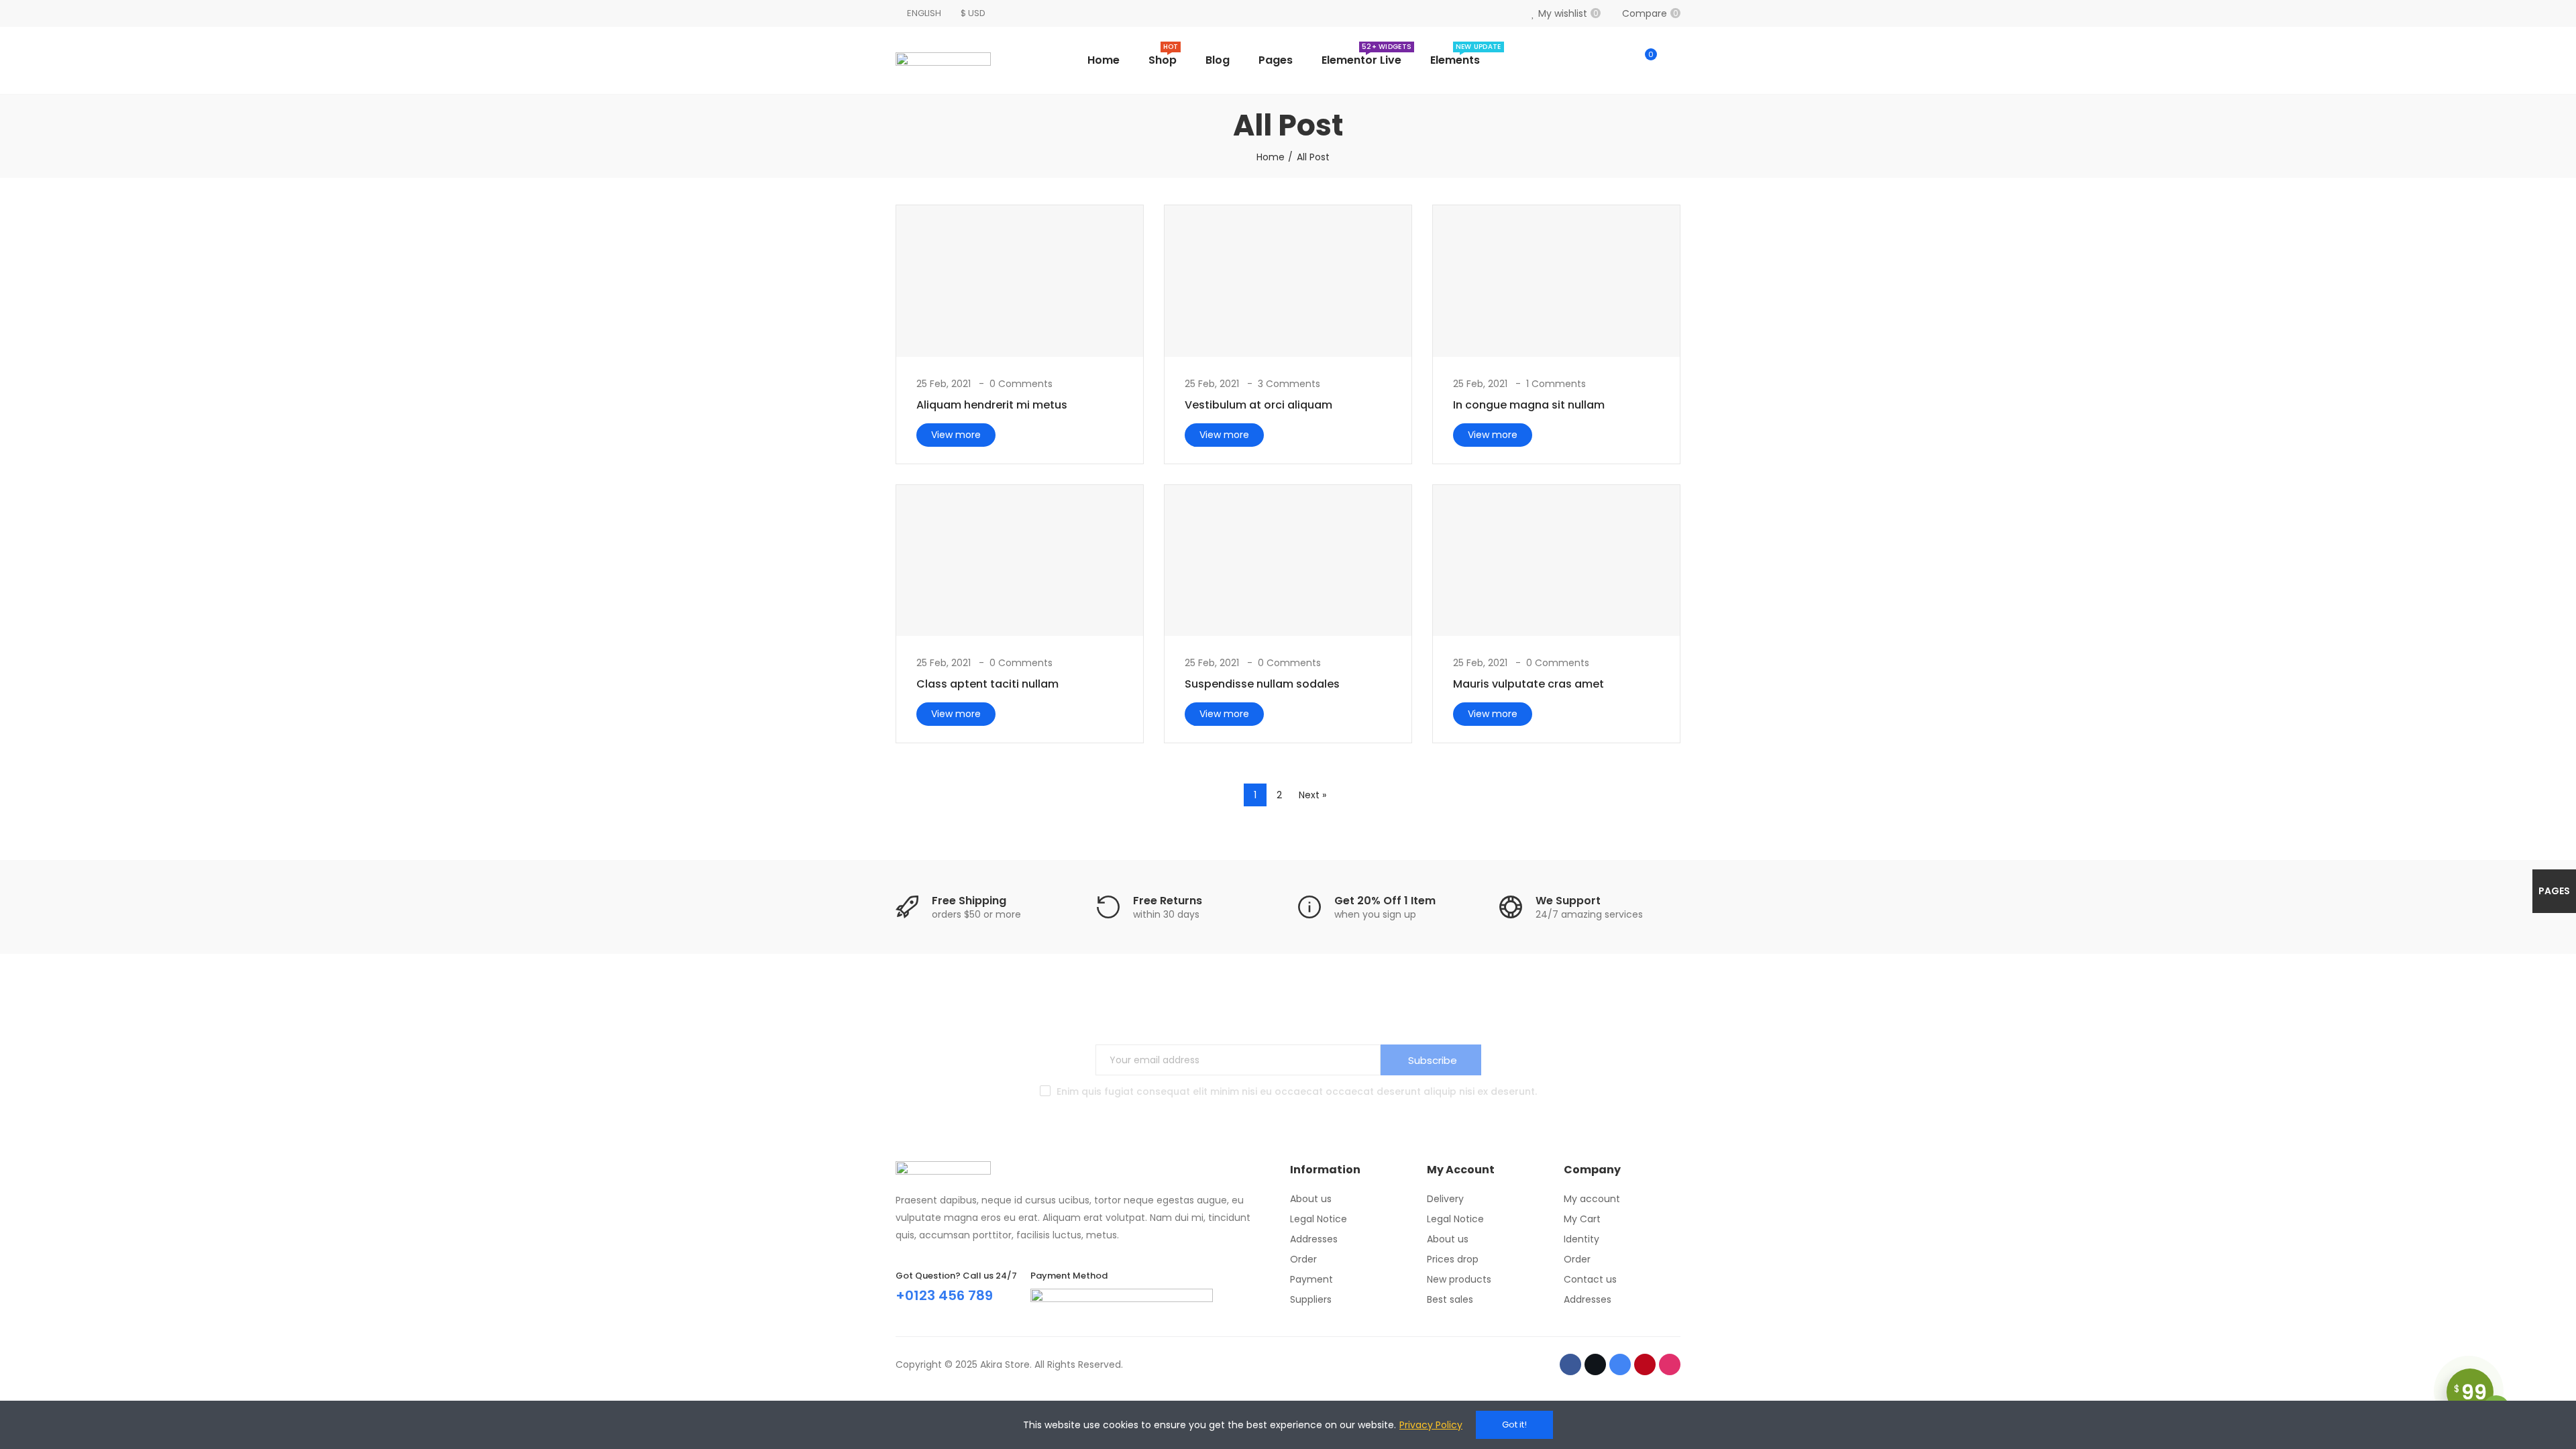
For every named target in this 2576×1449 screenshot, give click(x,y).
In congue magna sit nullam (1529, 405)
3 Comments (1289, 384)
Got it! (1514, 1425)
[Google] (1620, 1364)
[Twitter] (1595, 1364)
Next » (1312, 795)
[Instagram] (1670, 1364)
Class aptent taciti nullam (987, 684)
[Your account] (1674, 60)
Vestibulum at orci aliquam (1258, 405)
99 (2470, 1392)
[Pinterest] (1645, 1364)
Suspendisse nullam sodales (1262, 684)
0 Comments (1021, 384)
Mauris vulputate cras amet (1528, 684)
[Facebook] (1570, 1364)
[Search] (1618, 60)
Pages (2554, 891)
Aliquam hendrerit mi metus (992, 405)
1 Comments (1556, 384)
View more (956, 435)
